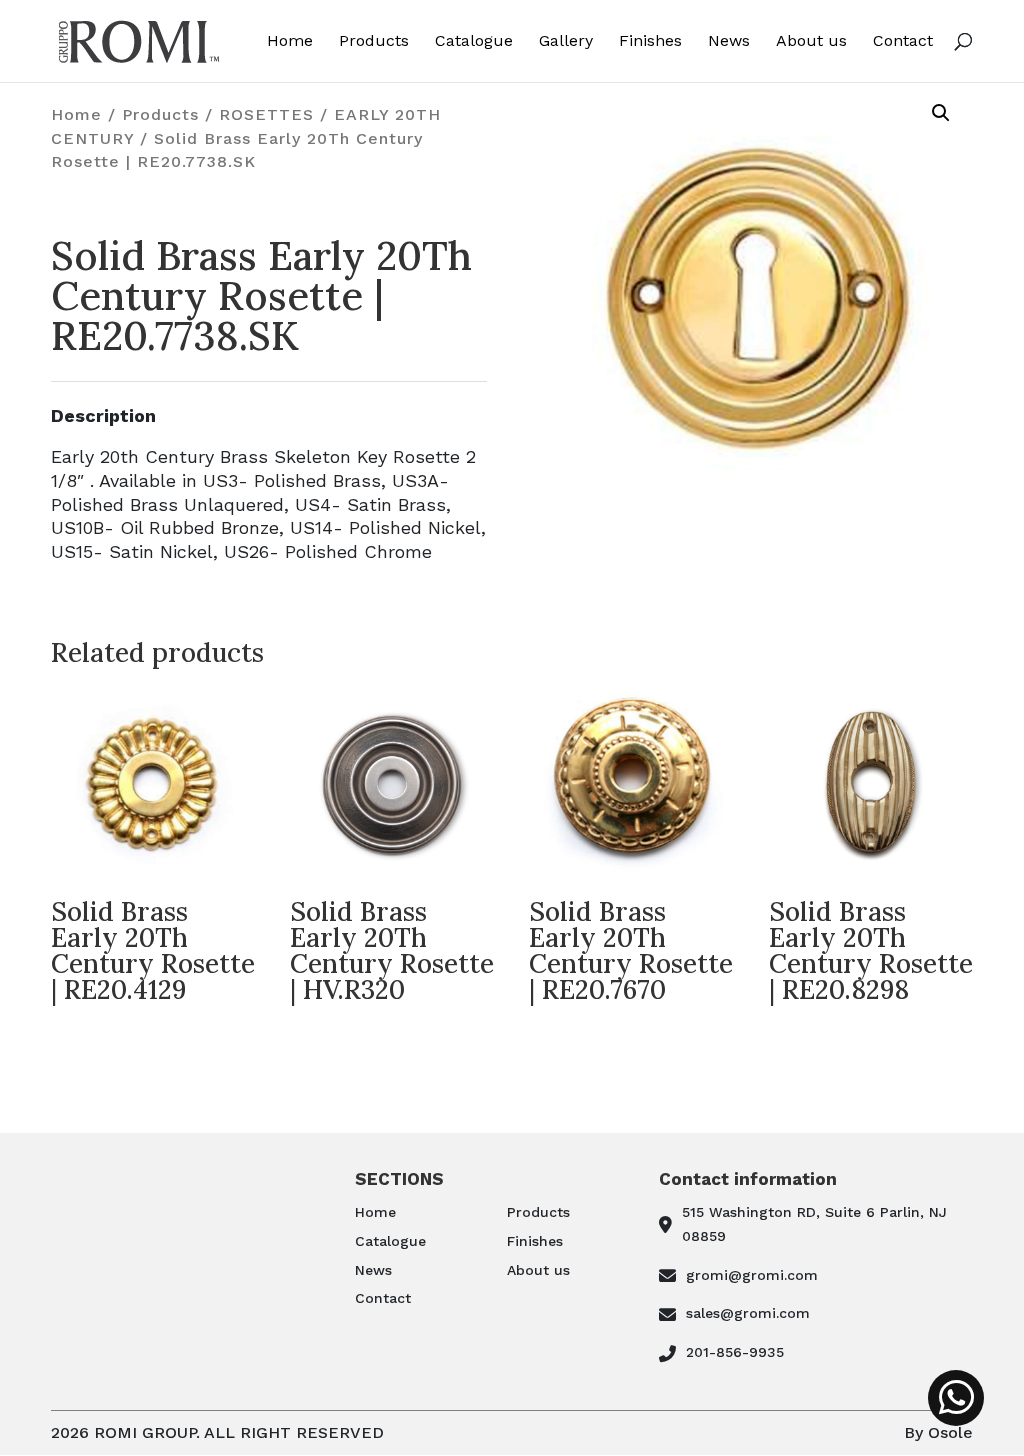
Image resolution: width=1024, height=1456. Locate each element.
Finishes (650, 41)
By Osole (938, 1432)
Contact (903, 41)
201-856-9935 (735, 1352)
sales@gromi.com (748, 1313)
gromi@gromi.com (752, 1275)
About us (811, 41)
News (729, 41)
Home (290, 41)
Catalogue (474, 41)
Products (374, 41)
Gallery (566, 41)
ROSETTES (266, 114)
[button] (941, 113)
